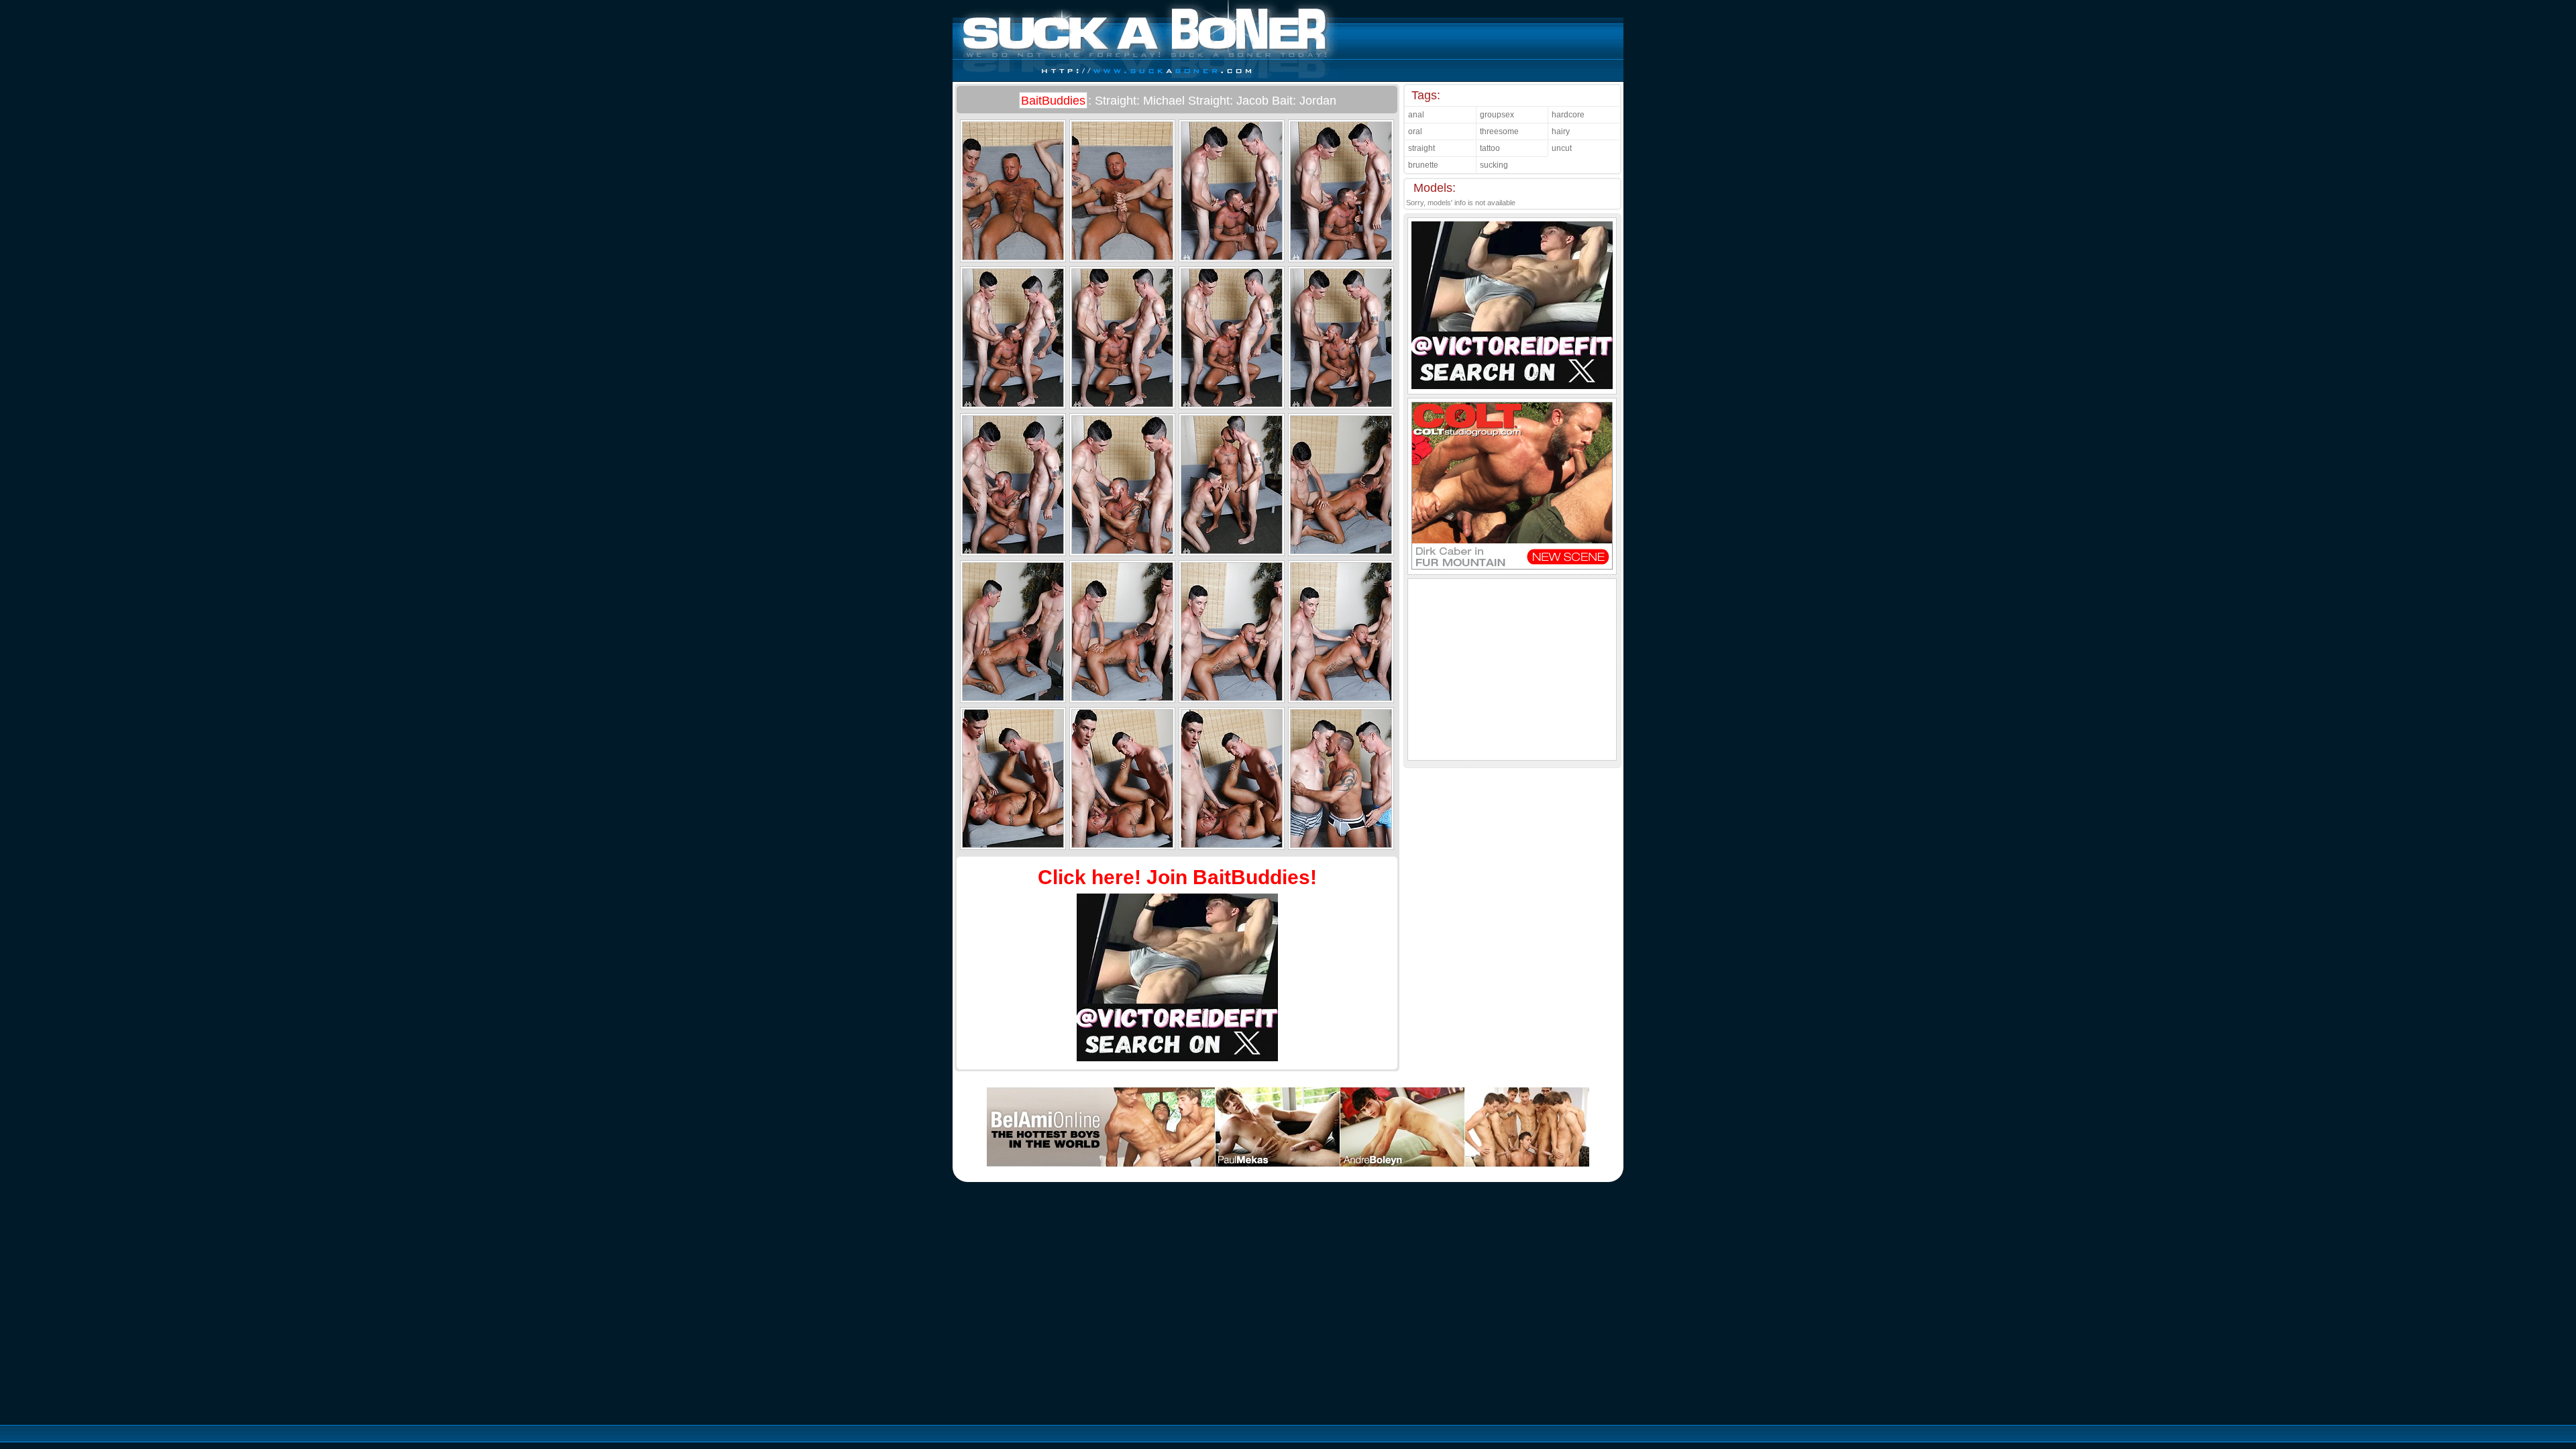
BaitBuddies (1053, 101)
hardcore (1568, 115)
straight (1421, 148)
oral (1415, 131)
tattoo (1490, 148)
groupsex (1497, 115)
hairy (1561, 131)
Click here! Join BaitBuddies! (1177, 877)
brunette (1423, 165)
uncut (1562, 148)
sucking (1494, 165)
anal (1416, 115)
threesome (1499, 131)
